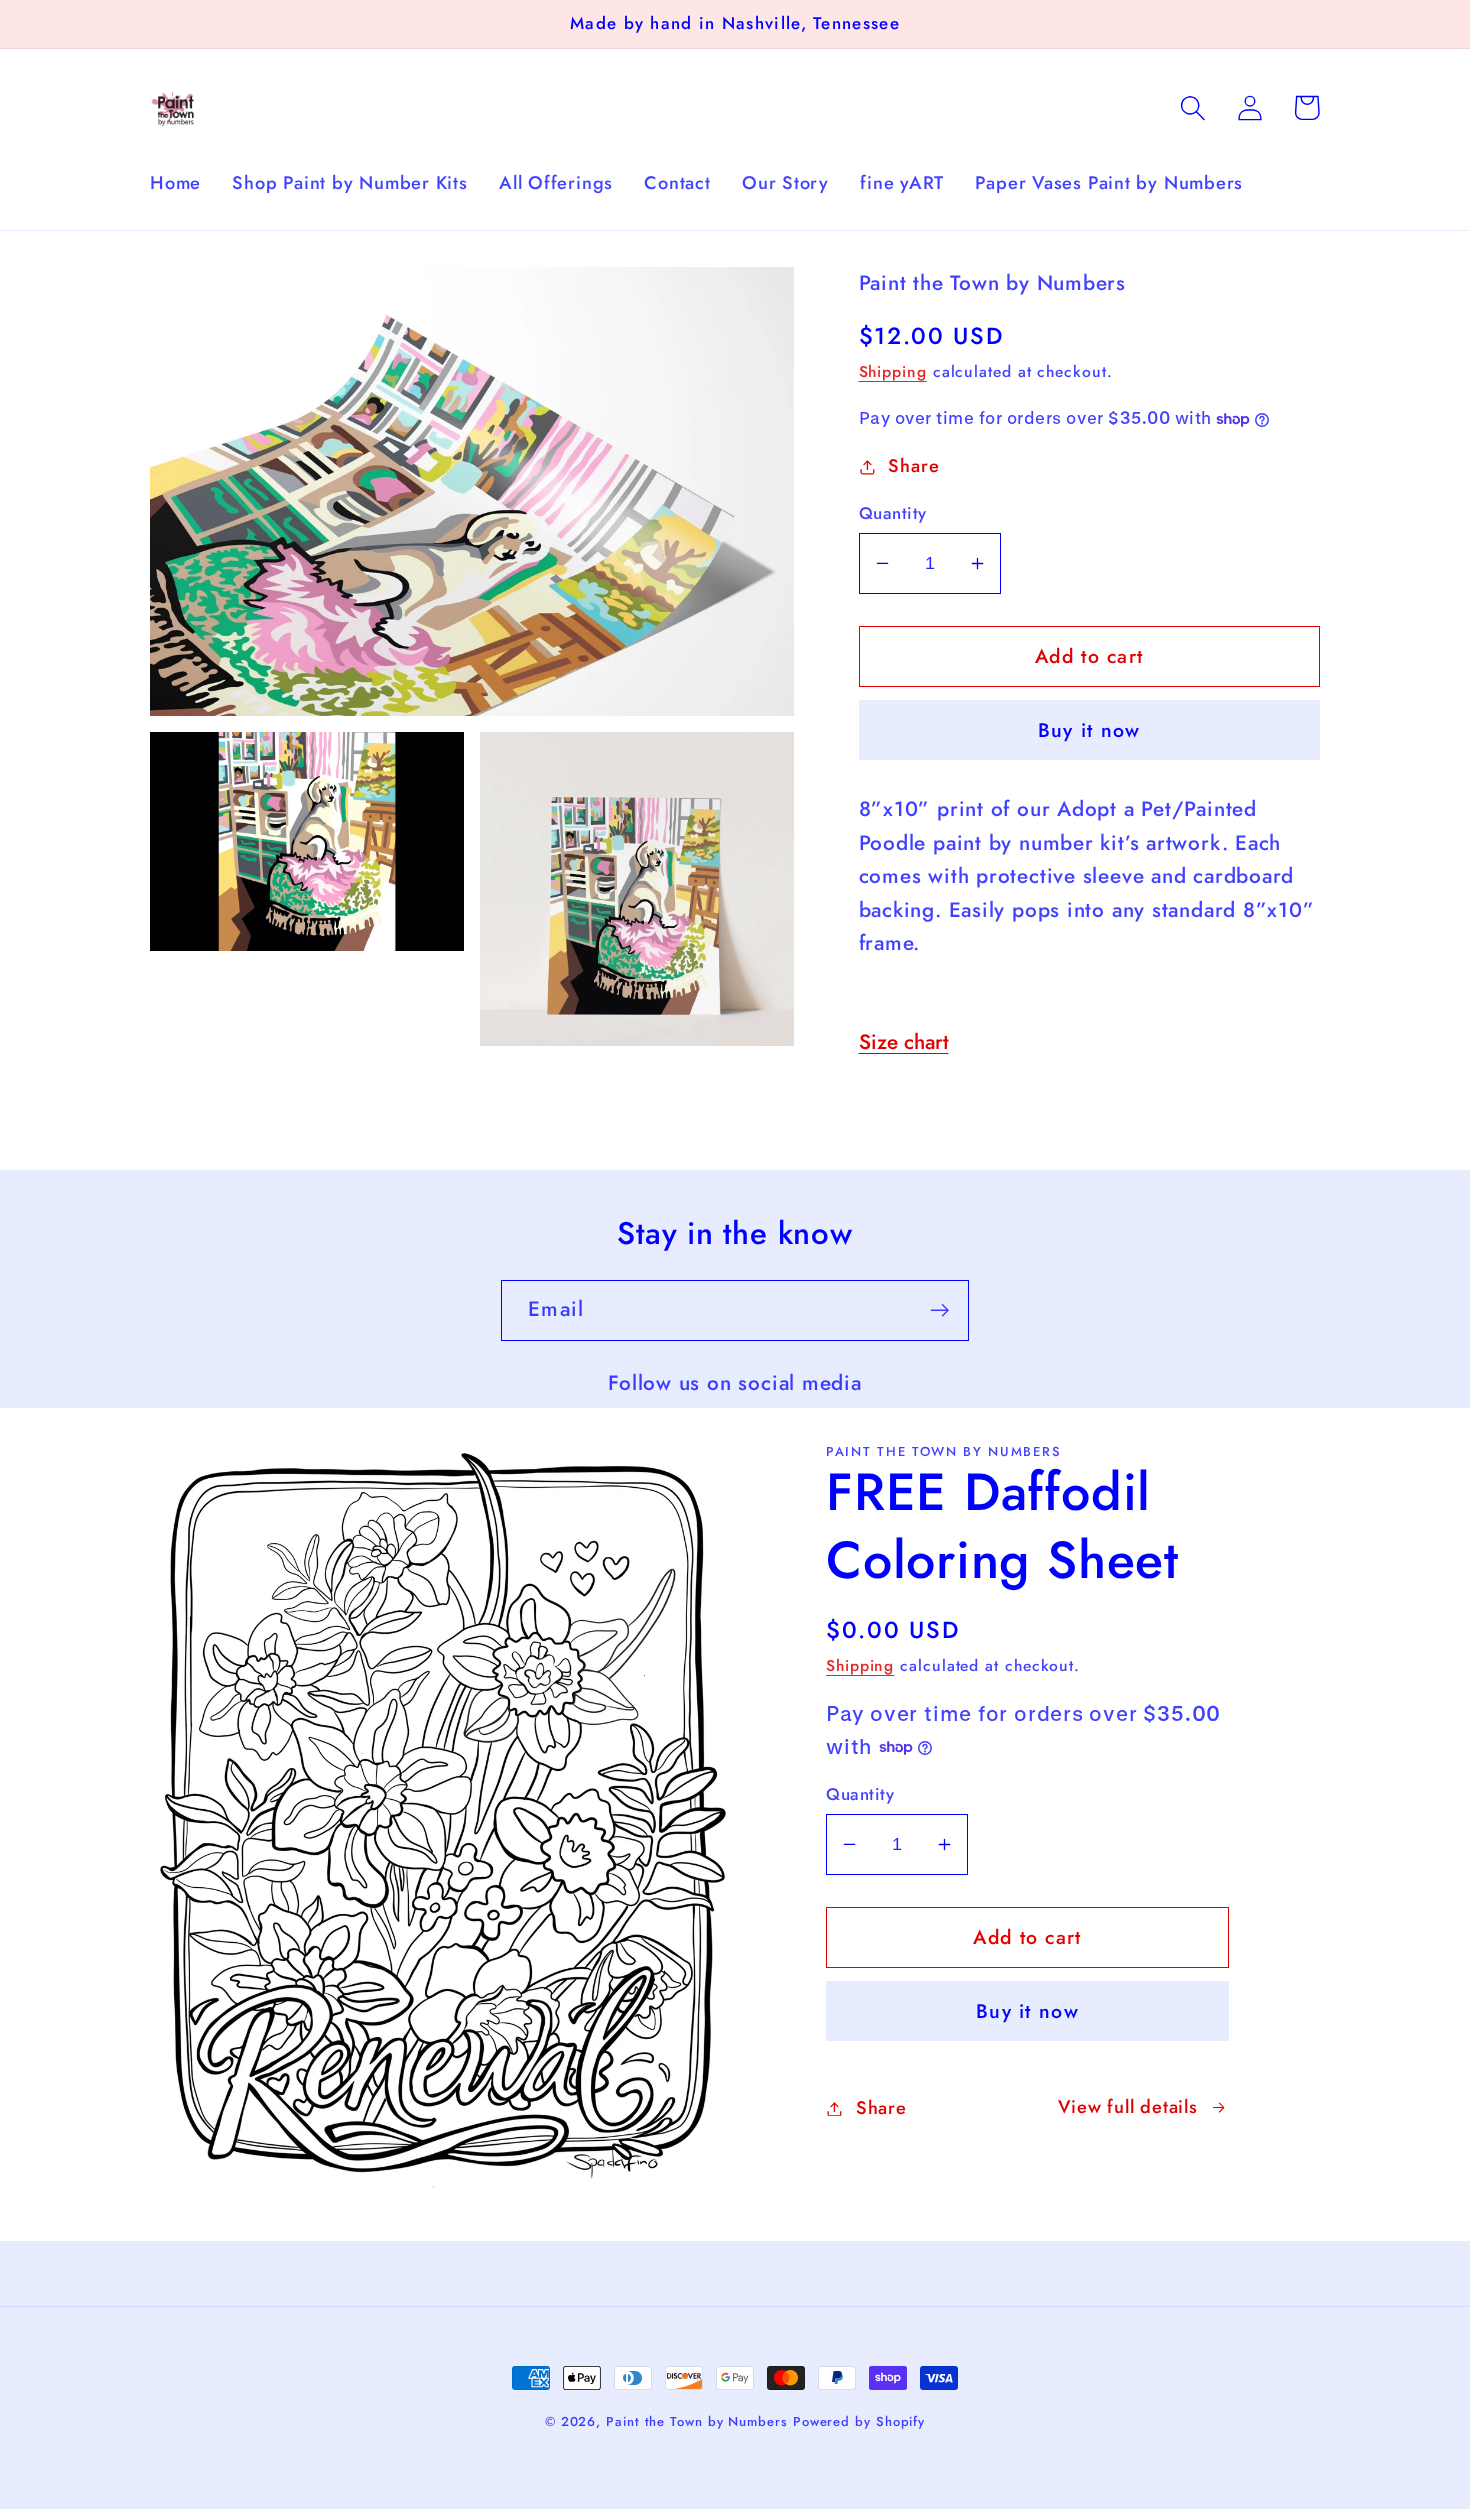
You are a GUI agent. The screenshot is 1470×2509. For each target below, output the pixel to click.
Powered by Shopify (859, 2421)
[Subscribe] (939, 1310)
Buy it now (1089, 730)
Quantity (893, 513)
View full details (1128, 2107)
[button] (1192, 107)
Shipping (893, 371)
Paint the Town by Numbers (699, 2421)
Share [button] (913, 466)
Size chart (904, 1042)
